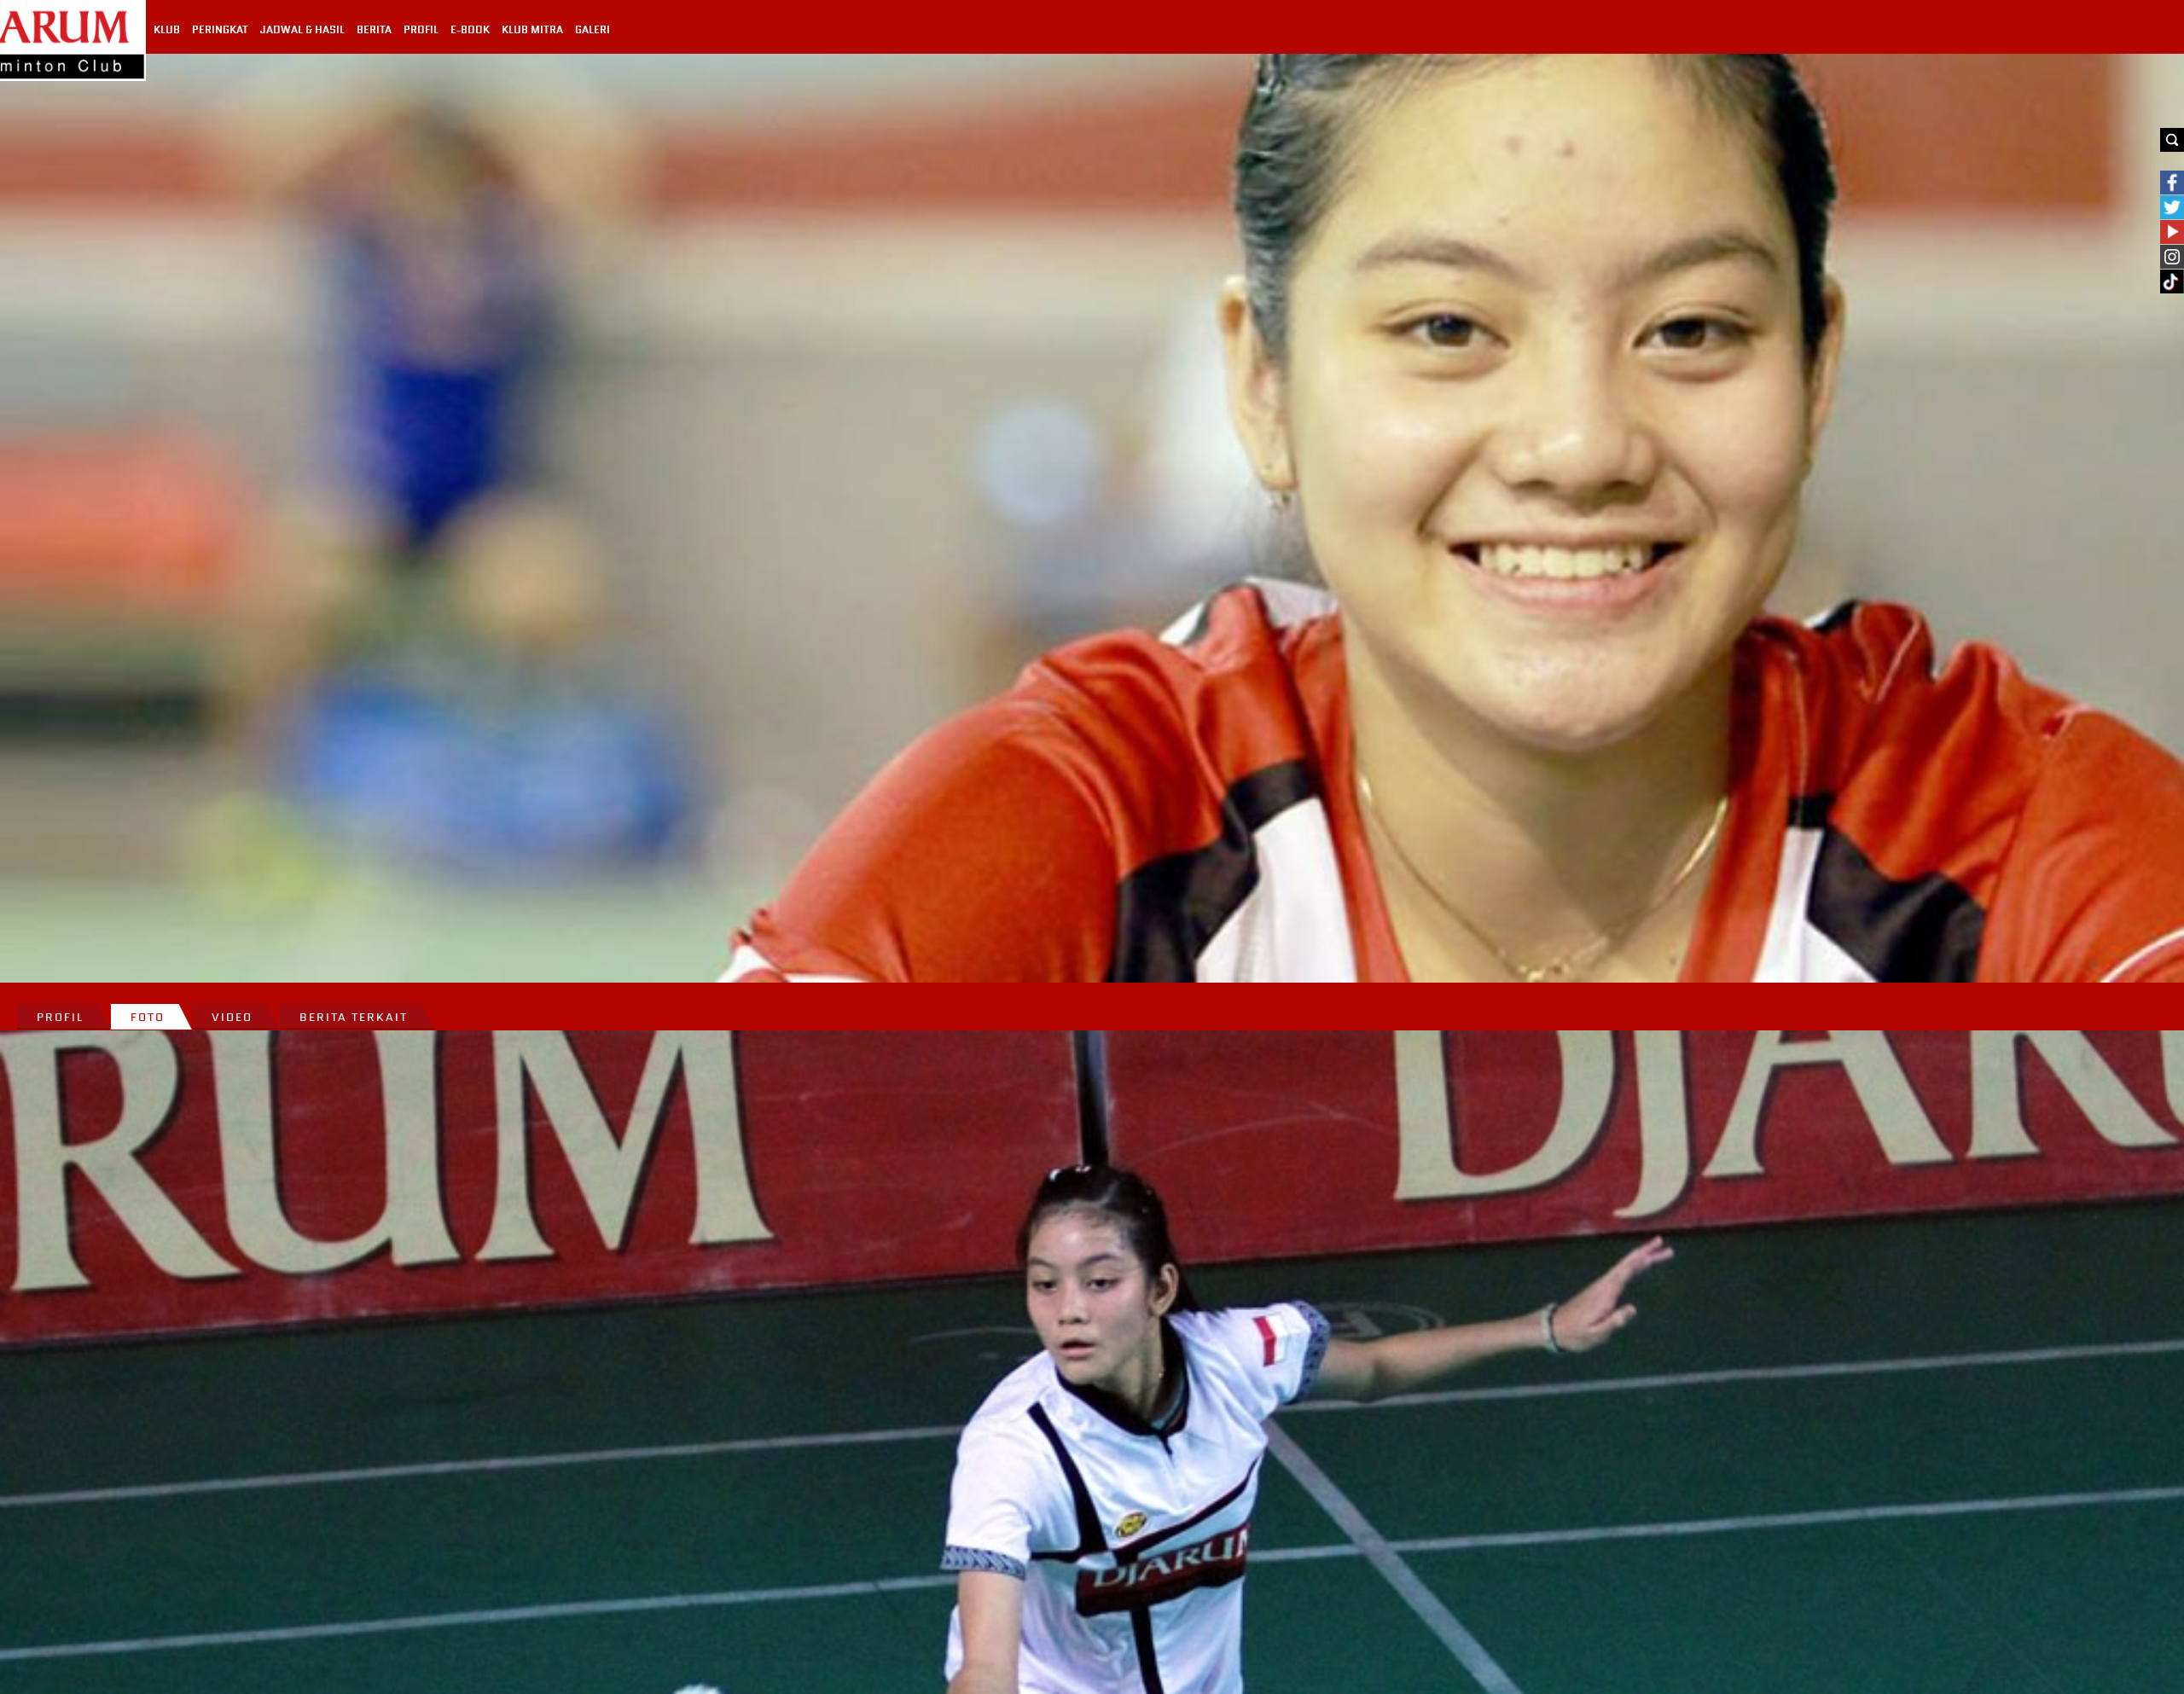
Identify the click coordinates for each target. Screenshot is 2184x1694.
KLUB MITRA (532, 30)
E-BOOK (470, 30)
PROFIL (421, 30)
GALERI (592, 30)
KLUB (167, 30)
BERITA (374, 30)
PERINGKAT (220, 30)
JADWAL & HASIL (302, 30)
